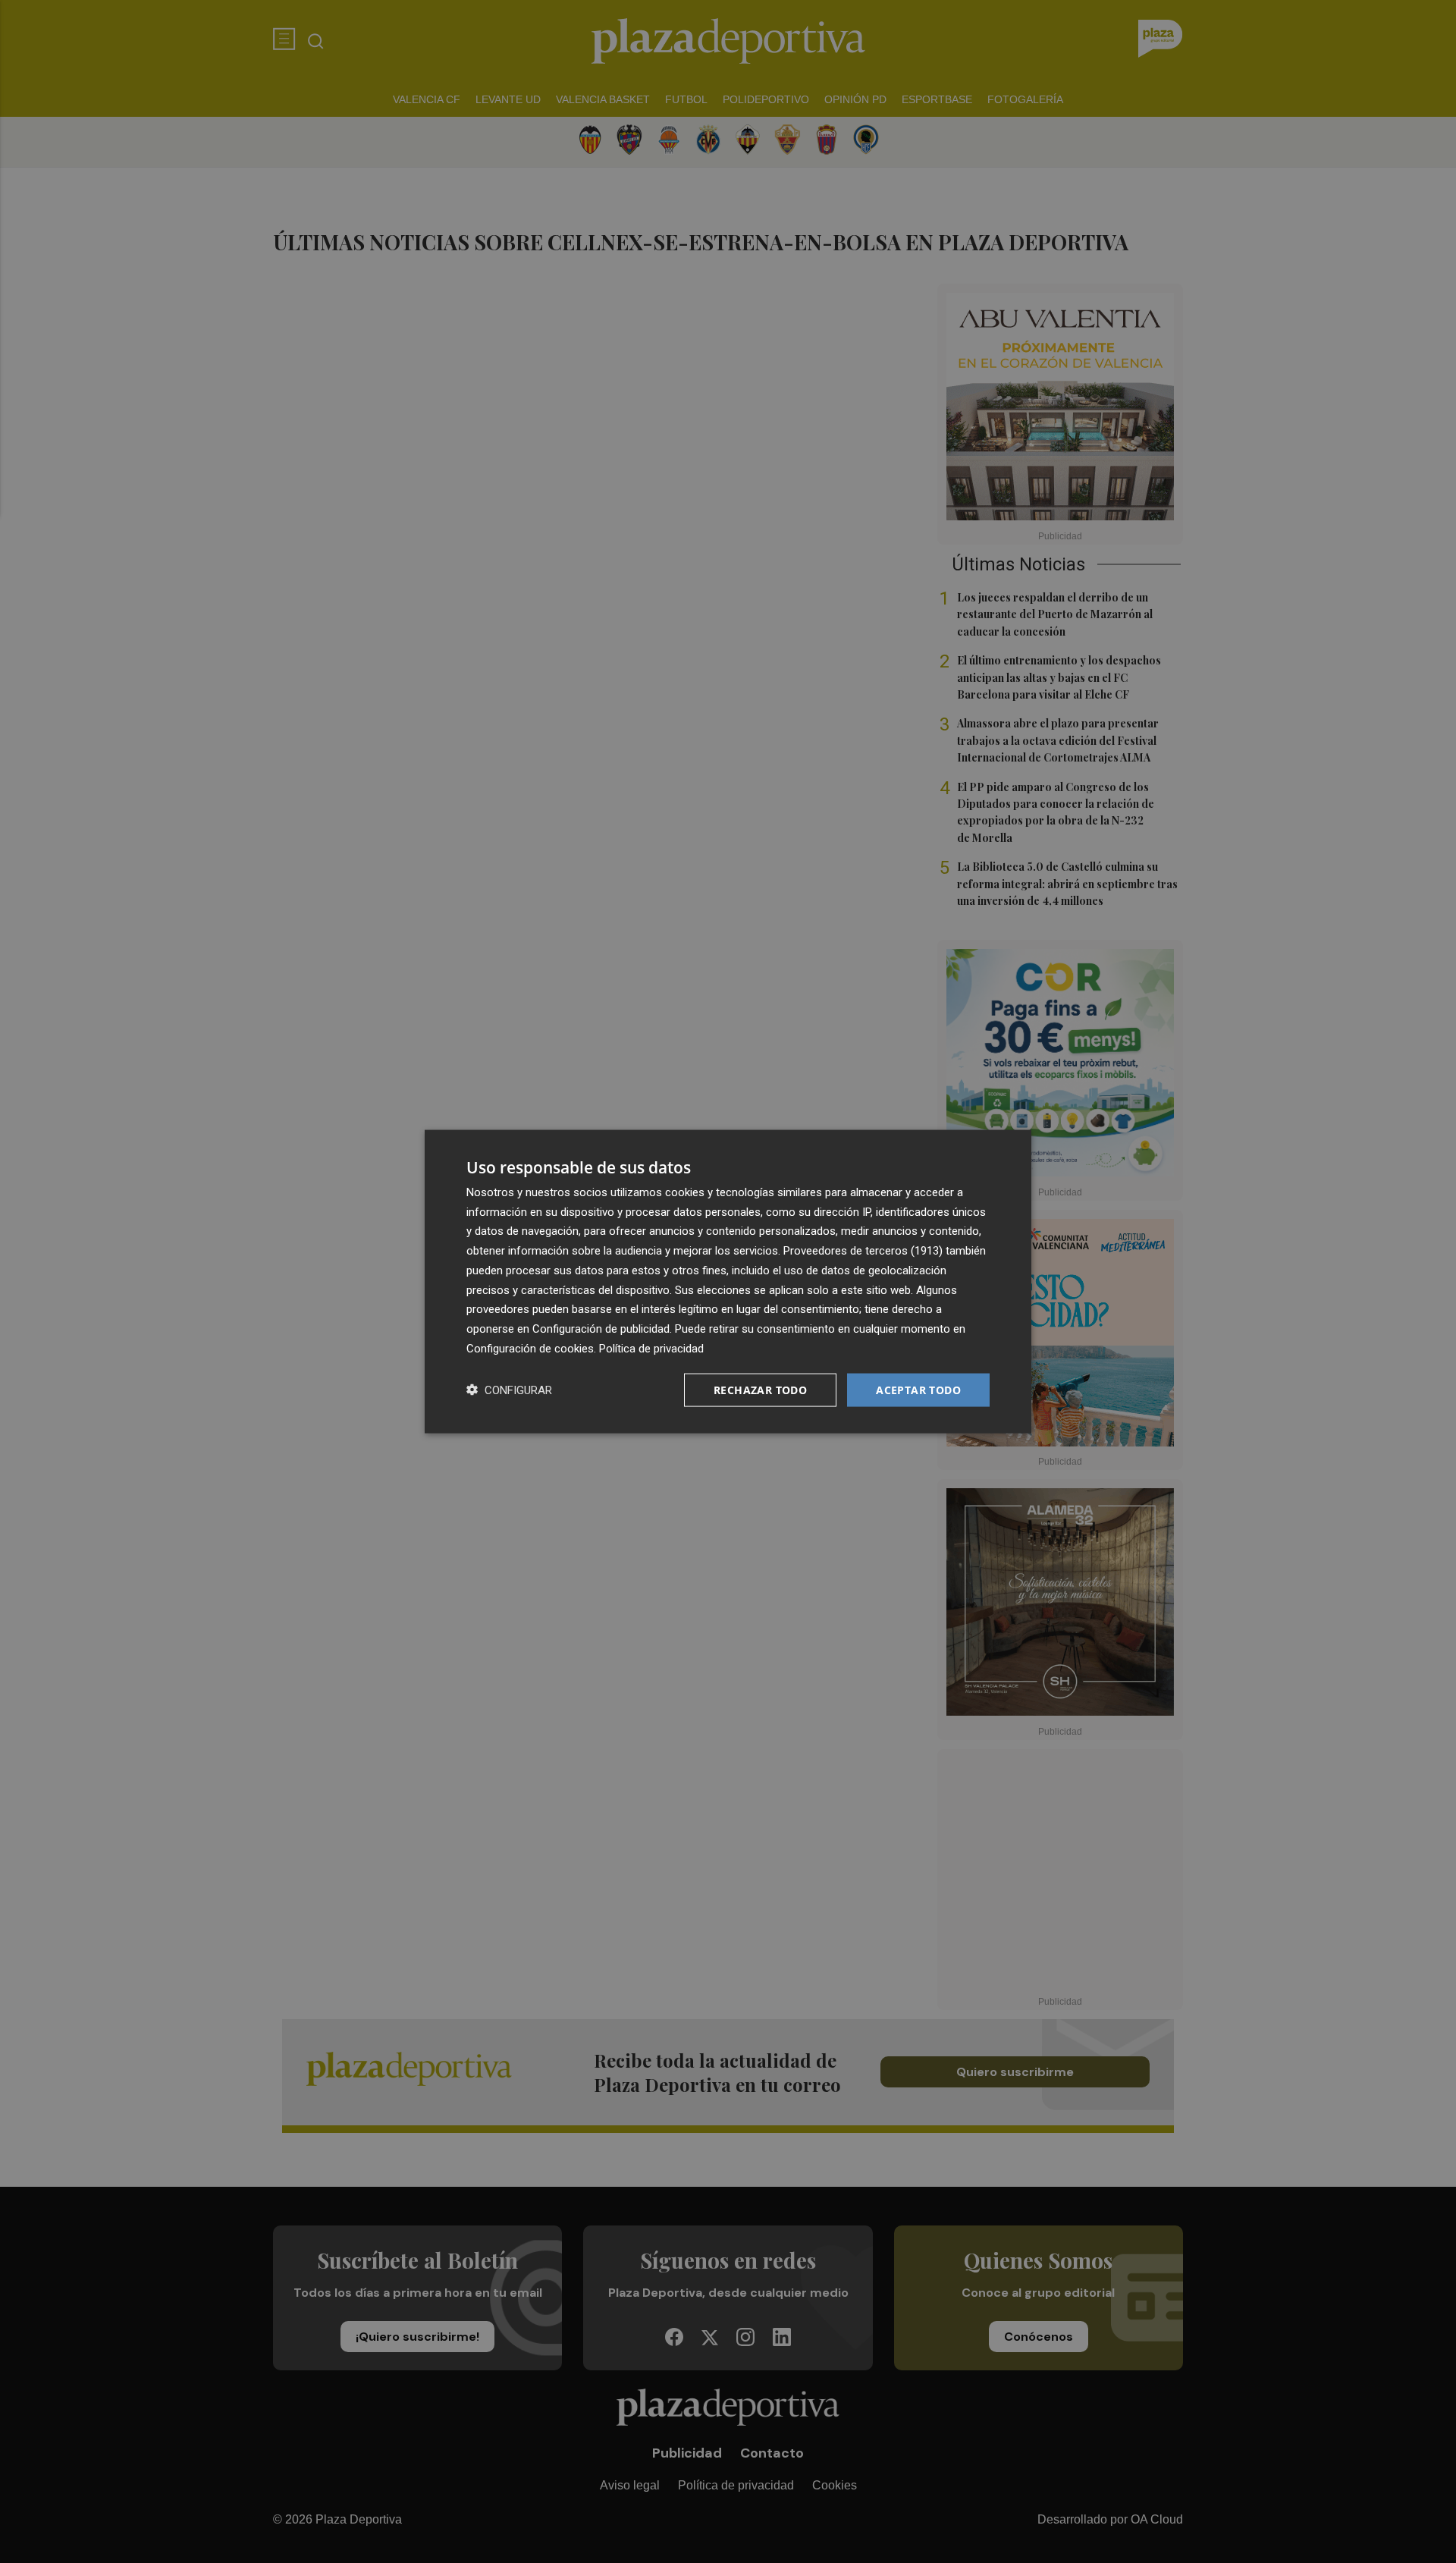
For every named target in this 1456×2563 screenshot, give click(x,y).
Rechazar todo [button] (760, 1389)
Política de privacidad (651, 1348)
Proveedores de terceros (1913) (863, 1251)
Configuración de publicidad (601, 1329)
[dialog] (728, 1281)
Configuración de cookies (530, 1348)
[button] (509, 1390)
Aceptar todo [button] (918, 1389)
